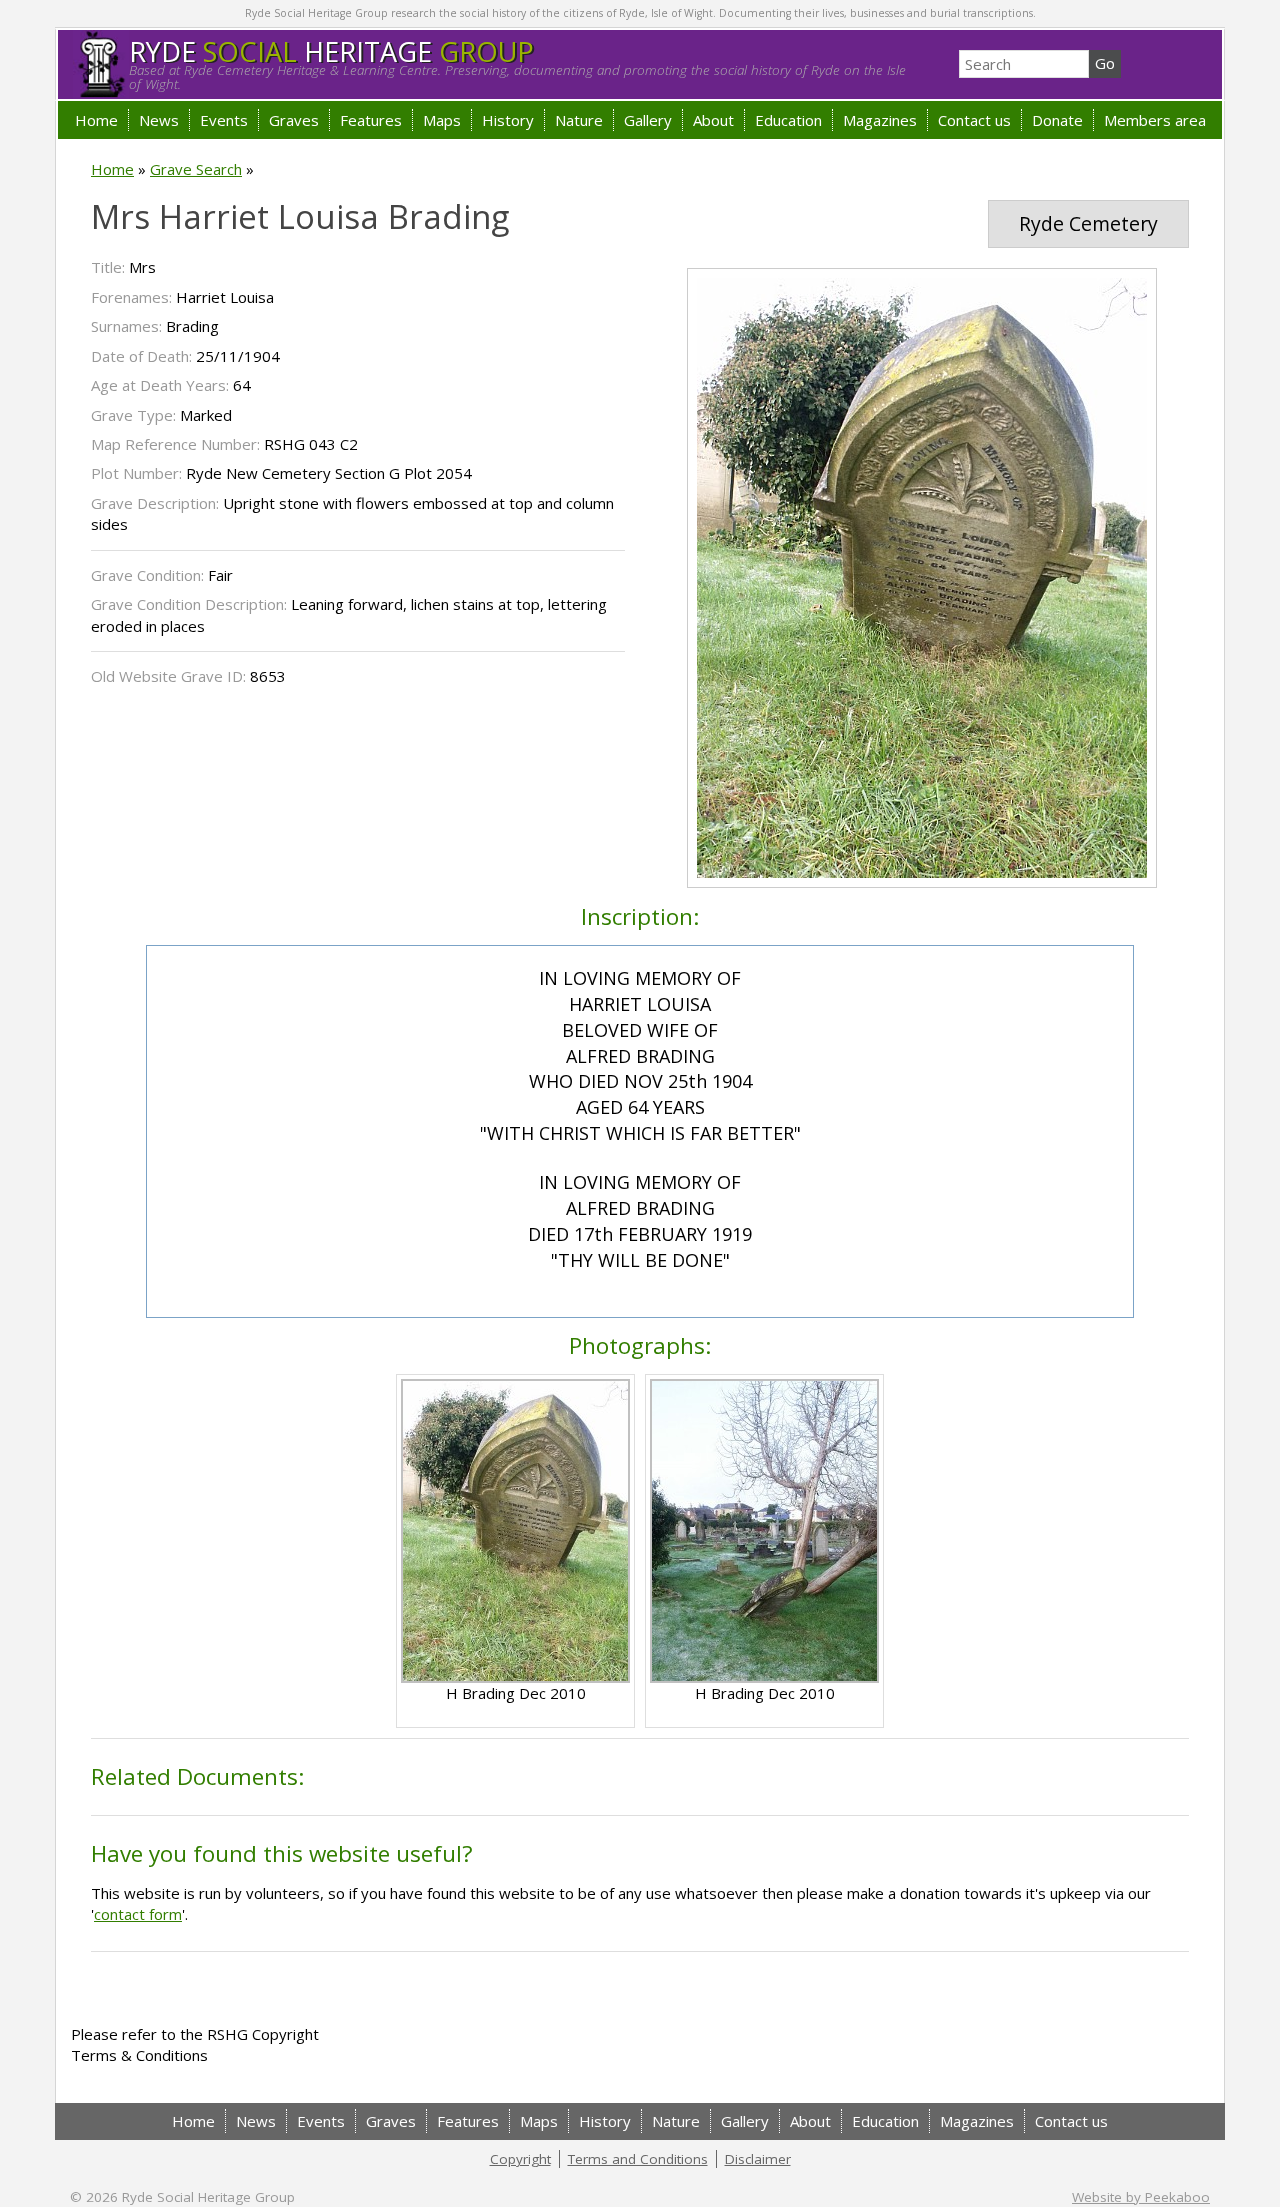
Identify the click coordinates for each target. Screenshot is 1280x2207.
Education (788, 120)
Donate (1057, 120)
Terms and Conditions (638, 2159)
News (159, 120)
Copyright (520, 2159)
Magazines (880, 120)
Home (96, 120)
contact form (138, 1914)
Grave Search (196, 169)
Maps (442, 120)
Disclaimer (758, 2159)
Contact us (974, 120)
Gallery (648, 120)
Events (224, 120)
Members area (1155, 120)
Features (371, 120)
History (508, 120)
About (713, 120)
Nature (579, 120)
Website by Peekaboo (1141, 2197)
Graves (294, 120)
